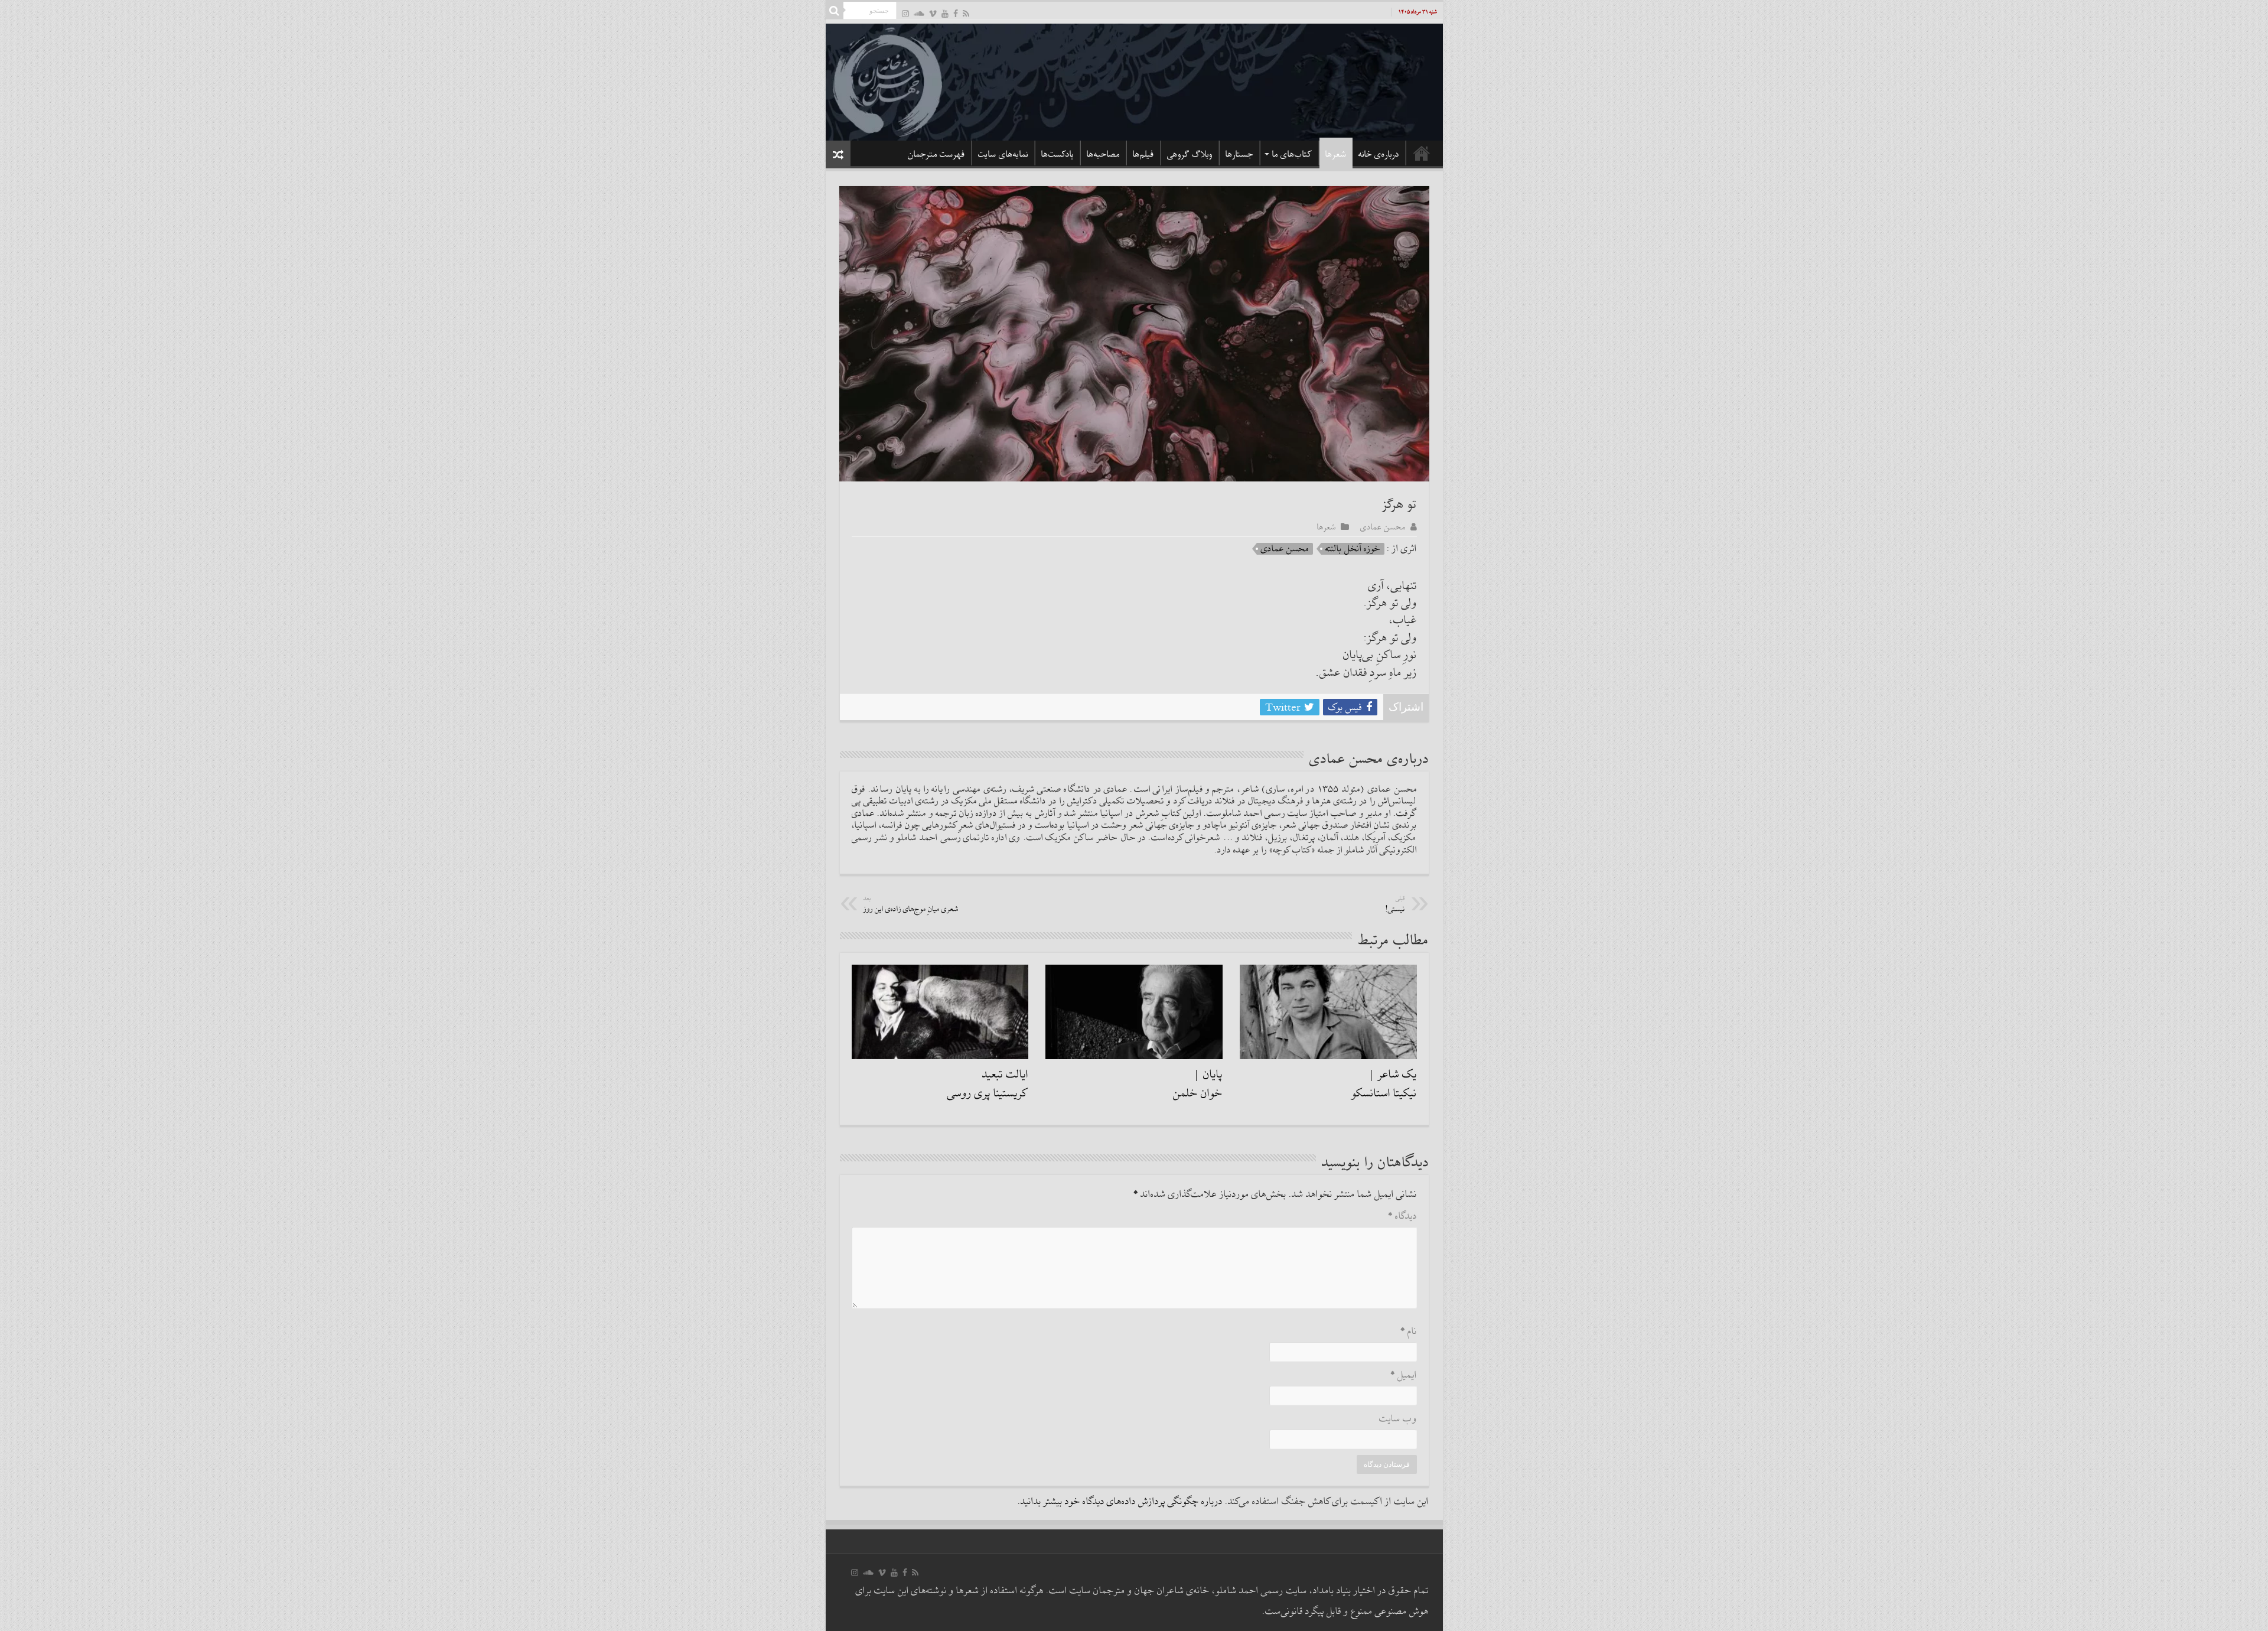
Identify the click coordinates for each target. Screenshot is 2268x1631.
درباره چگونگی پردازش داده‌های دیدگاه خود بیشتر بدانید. (1120, 1502)
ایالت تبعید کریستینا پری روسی (988, 1084)
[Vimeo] (933, 13)
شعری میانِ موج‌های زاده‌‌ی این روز (911, 905)
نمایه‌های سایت (1003, 154)
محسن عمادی (1383, 527)
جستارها (1239, 154)
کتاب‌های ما (1292, 154)
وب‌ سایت (1398, 1419)
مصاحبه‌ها (1103, 154)
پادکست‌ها (1058, 154)
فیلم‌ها (1143, 154)
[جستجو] (835, 11)
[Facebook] (956, 13)
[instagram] (905, 13)
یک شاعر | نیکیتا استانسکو (1384, 1084)
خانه (1422, 153)
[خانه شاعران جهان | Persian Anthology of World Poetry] (1134, 80)
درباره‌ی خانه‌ (1379, 154)
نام (1409, 1332)
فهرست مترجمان (936, 154)
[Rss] (966, 13)
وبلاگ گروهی (1190, 154)
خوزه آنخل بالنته (1353, 549)
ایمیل (1404, 1376)
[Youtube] (945, 13)
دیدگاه (1402, 1217)
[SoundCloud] (919, 13)
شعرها (1336, 154)
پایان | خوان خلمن (1198, 1084)
